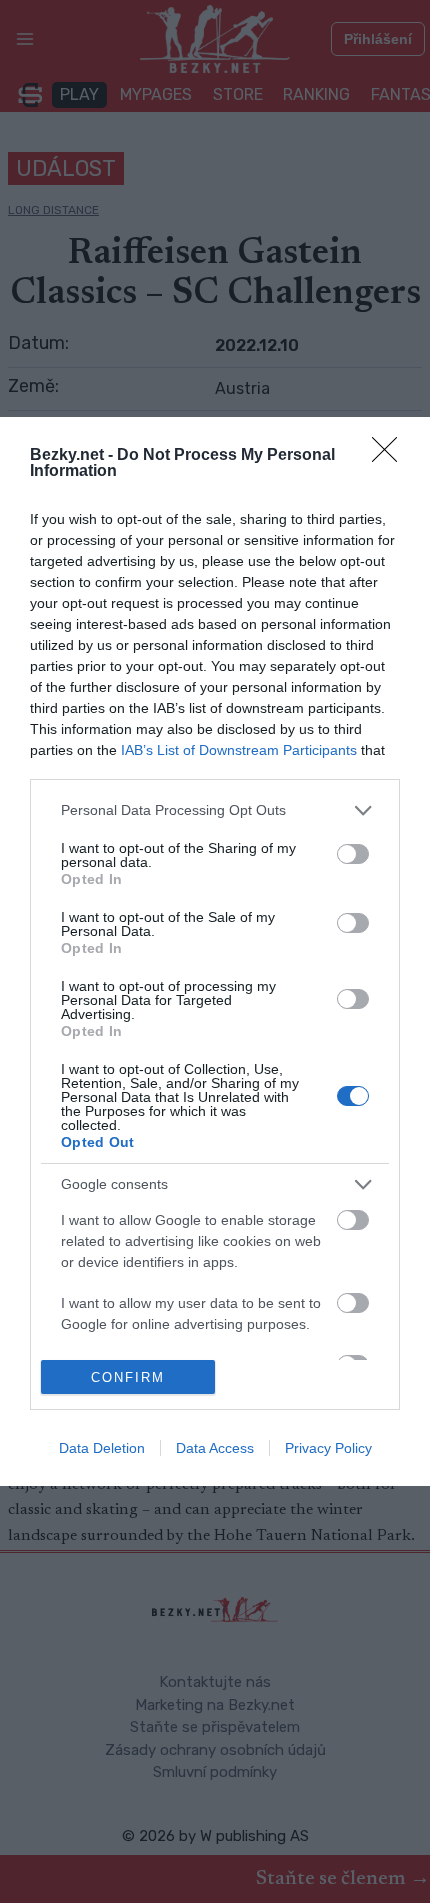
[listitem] (215, 810)
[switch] (353, 854)
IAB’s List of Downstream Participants (239, 750)
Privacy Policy (328, 1448)
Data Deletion (102, 1448)
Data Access (215, 1448)
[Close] (391, 456)
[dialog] (215, 952)
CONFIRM (128, 1377)
